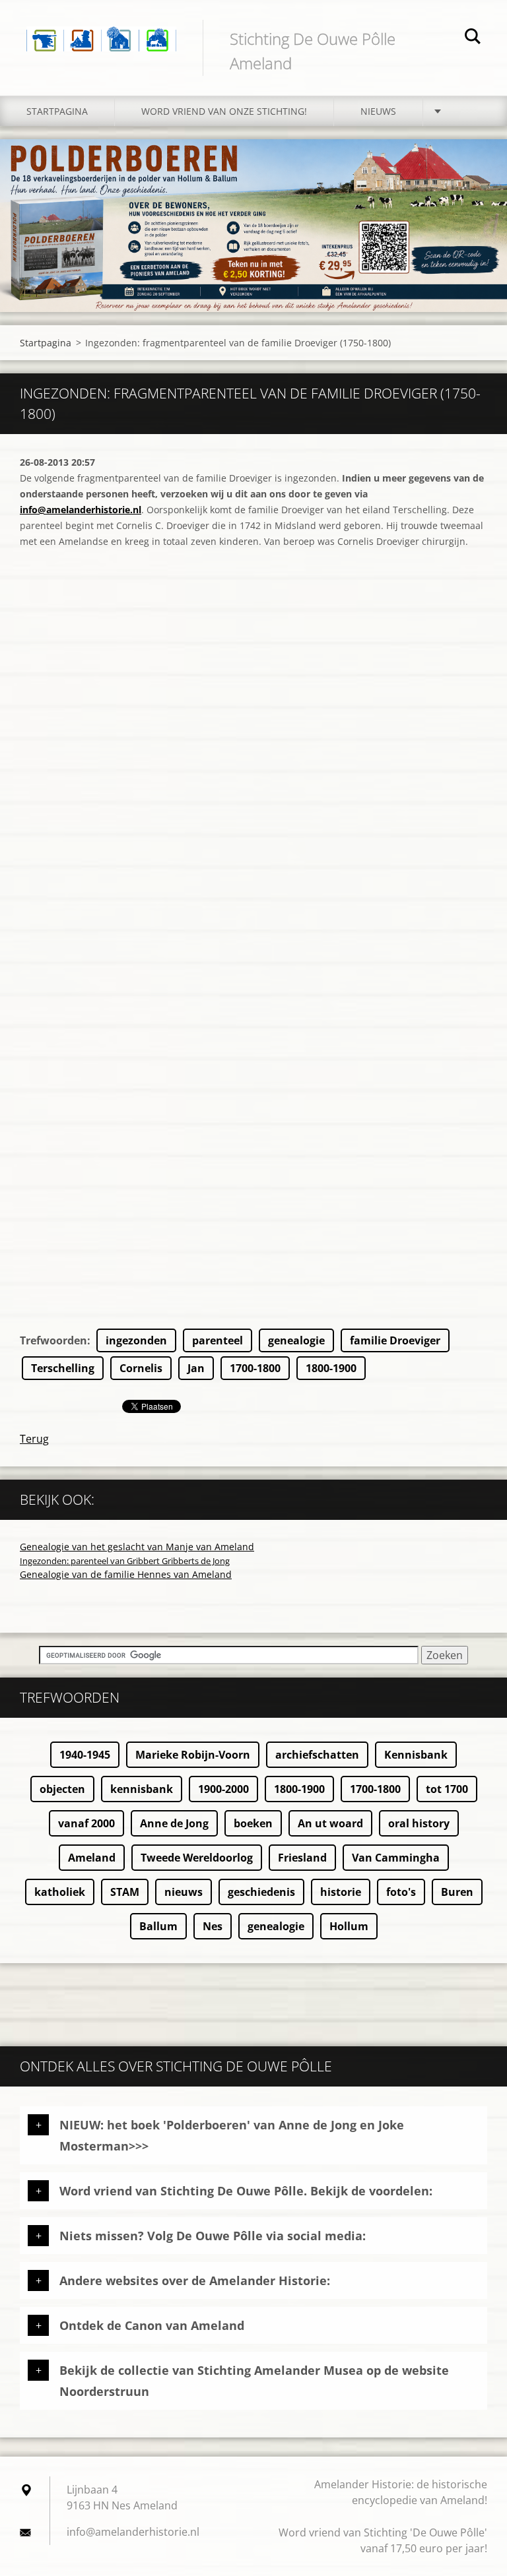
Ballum (158, 1926)
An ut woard (330, 1823)
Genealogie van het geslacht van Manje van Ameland (137, 1547)
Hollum (349, 1926)
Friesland (302, 1858)
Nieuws (378, 111)
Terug (34, 1439)
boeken (253, 1823)
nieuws (184, 1892)
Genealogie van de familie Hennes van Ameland (126, 1574)
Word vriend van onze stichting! (224, 111)
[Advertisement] (253, 1236)
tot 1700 (447, 1789)
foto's (401, 1892)
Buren (457, 1892)
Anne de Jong (174, 1823)
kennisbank (142, 1789)
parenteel (218, 1340)
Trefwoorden (53, 1340)
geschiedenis (261, 1892)
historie (341, 1892)
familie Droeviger (395, 1340)
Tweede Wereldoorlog (197, 1858)
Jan (196, 1368)
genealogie (296, 1340)
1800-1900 (331, 1368)
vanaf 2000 (86, 1823)
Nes (213, 1926)
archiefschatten (317, 1755)
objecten (62, 1789)
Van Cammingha (396, 1858)
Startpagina (57, 111)
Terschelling (63, 1368)
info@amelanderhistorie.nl (81, 510)
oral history (419, 1823)
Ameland (92, 1858)
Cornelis (141, 1368)
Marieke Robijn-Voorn (193, 1755)
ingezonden (136, 1340)
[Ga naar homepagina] (101, 30)
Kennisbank (416, 1755)
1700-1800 (255, 1368)
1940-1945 (85, 1755)
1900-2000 (223, 1789)
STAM (125, 1892)
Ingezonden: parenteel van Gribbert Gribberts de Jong (125, 1561)
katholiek (60, 1892)
